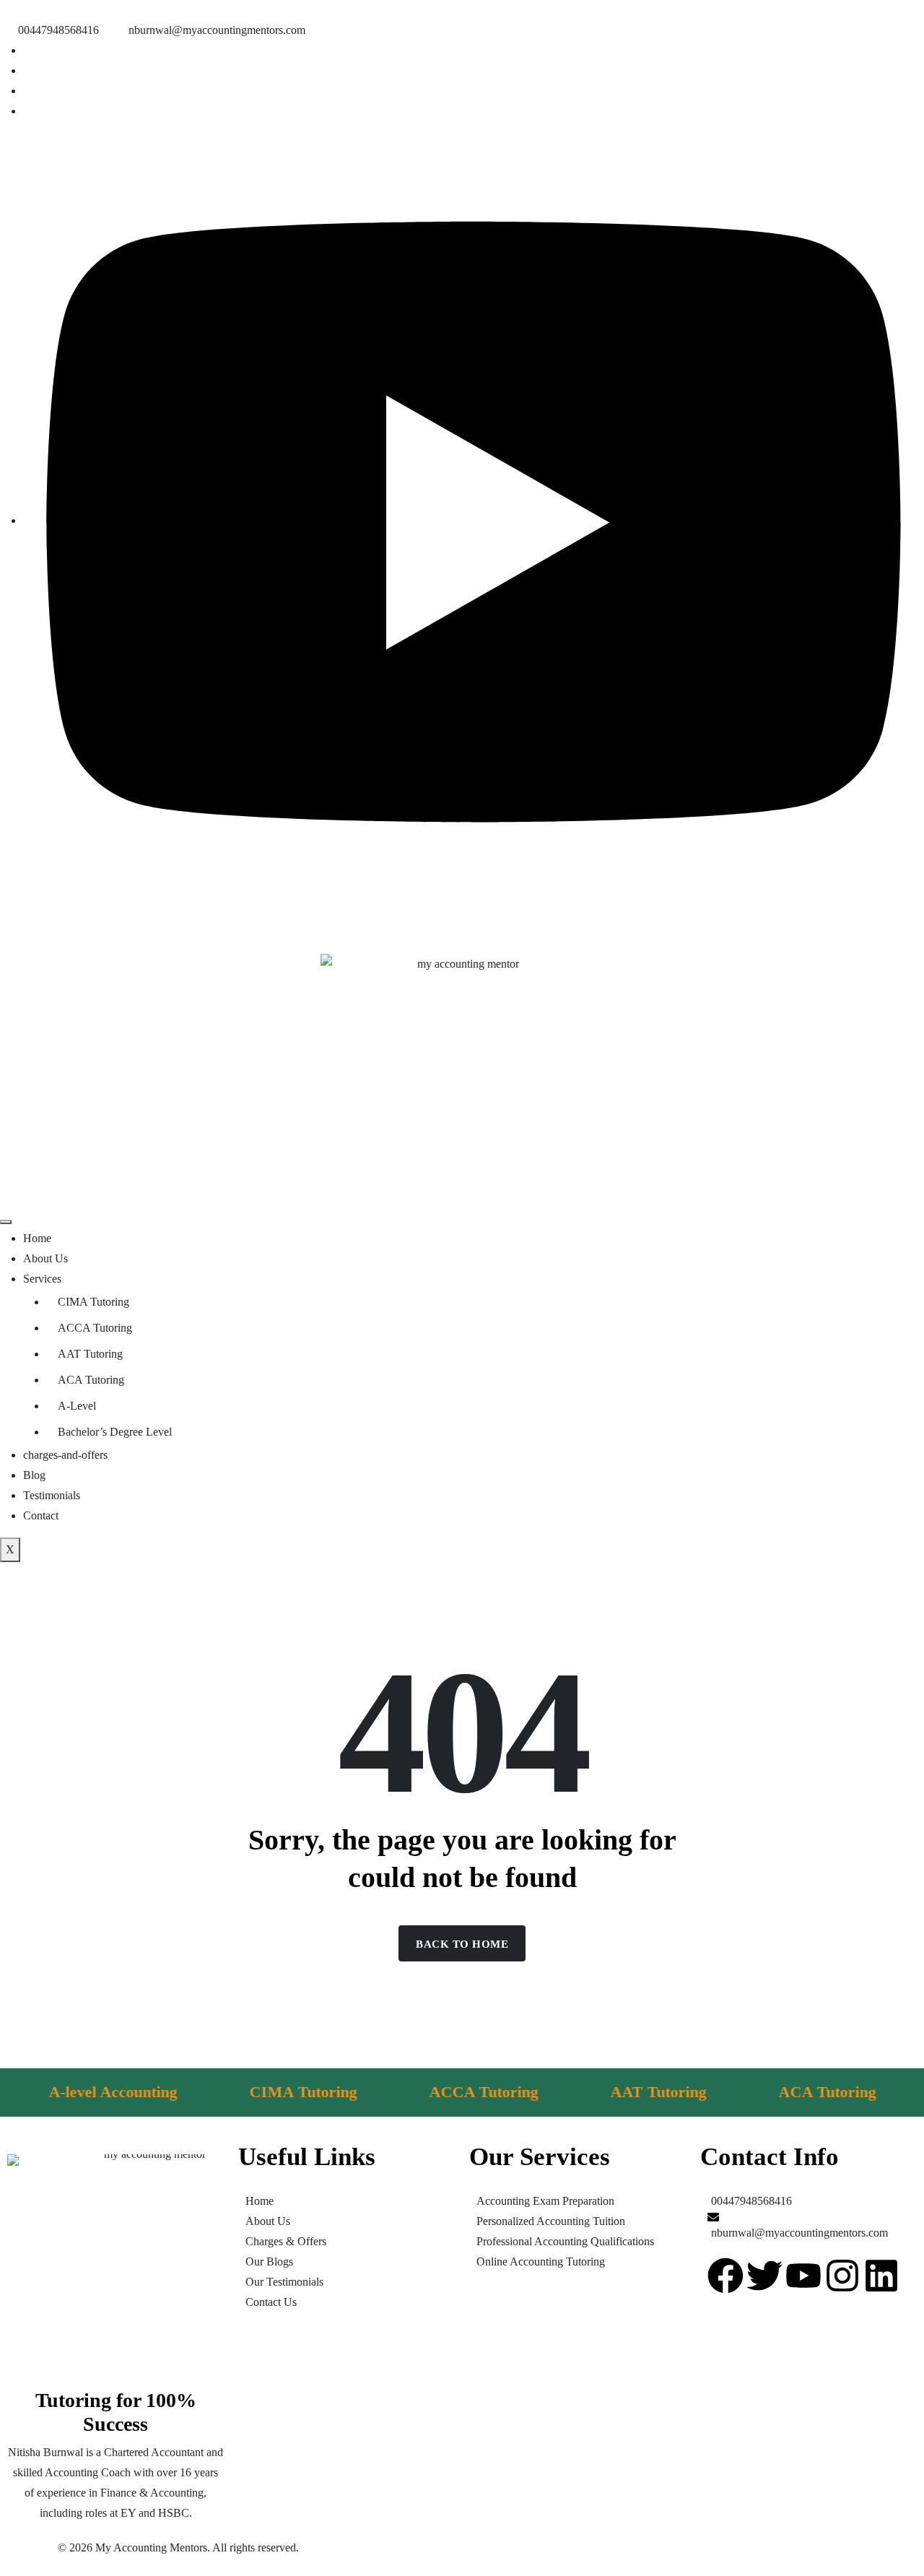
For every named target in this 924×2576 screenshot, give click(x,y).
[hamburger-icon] (6, 1222)
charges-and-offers (65, 1455)
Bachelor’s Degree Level (115, 1432)
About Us (45, 1258)
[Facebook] (725, 2276)
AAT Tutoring (90, 1354)
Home (37, 1238)
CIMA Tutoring (93, 1302)
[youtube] (474, 520)
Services (42, 1279)
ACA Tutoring (91, 1380)
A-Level (77, 1406)
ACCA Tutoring (95, 1328)
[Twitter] (764, 2276)
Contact (41, 1515)
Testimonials (52, 1495)
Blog (34, 1475)
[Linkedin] (881, 2276)
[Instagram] (842, 2276)
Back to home (462, 1944)
